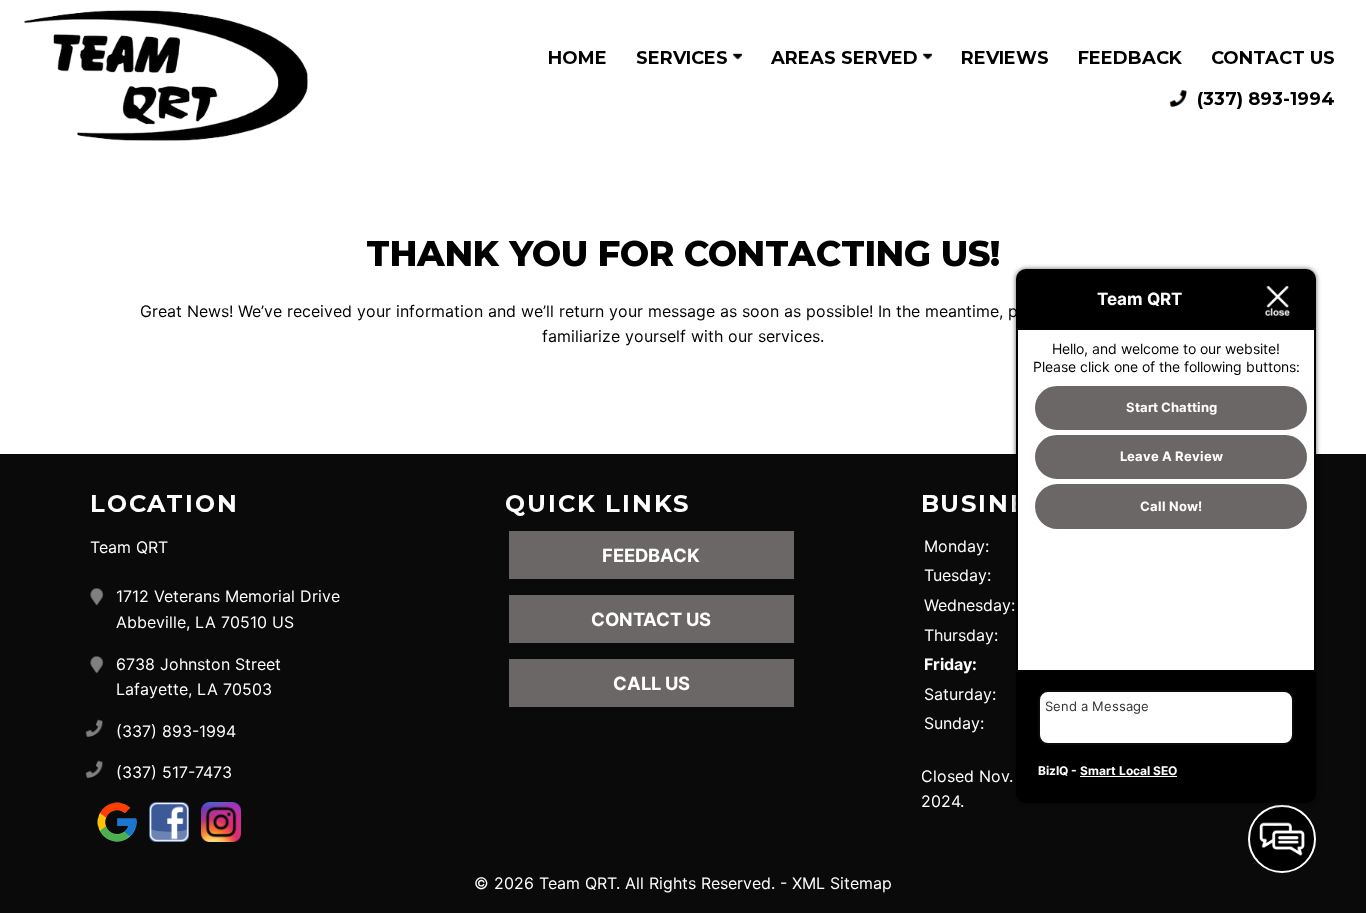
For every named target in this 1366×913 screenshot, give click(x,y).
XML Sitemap (842, 883)
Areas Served (847, 58)
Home (577, 58)
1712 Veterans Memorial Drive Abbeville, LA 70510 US (228, 609)
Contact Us (1273, 58)
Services (684, 58)
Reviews (1005, 58)
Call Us (651, 683)
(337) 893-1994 (1263, 99)
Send (1262, 774)
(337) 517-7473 (174, 772)
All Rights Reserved (698, 883)
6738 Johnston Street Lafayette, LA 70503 (198, 677)
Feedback (1130, 58)
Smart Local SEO (1128, 770)
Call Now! (1171, 507)
